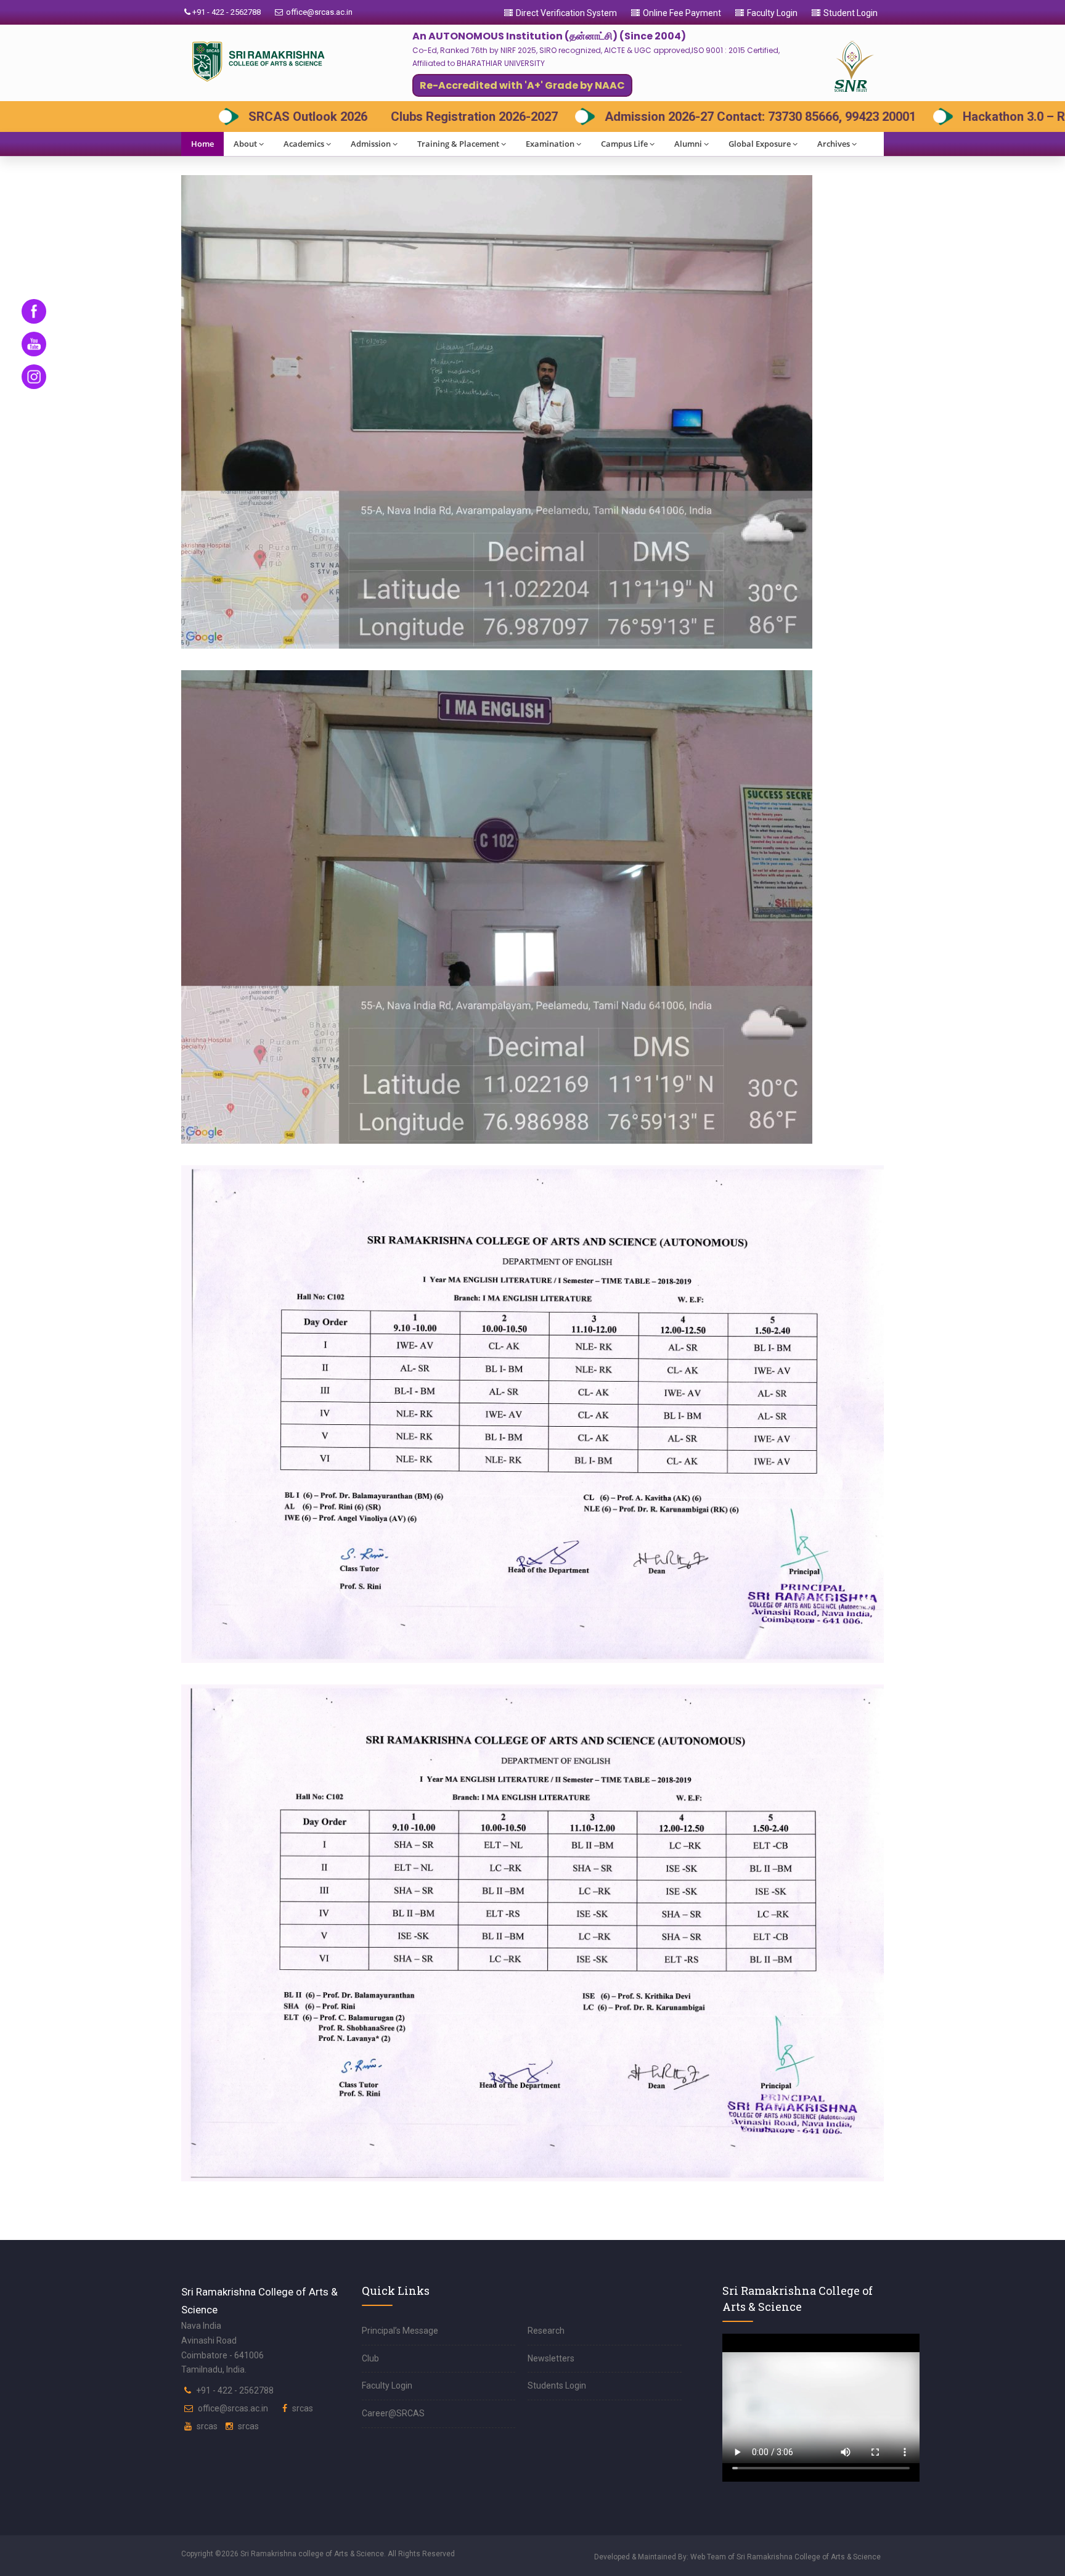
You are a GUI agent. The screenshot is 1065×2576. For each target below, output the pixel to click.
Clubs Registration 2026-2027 (142, 117)
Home (202, 144)
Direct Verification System (566, 13)
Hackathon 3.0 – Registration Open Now (743, 117)
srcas (303, 2408)
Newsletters (551, 2358)
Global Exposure (760, 144)
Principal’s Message (400, 2331)
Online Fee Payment (682, 13)
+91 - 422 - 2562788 (226, 12)
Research (546, 2331)
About (245, 144)
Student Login (851, 13)
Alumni (688, 144)
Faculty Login (772, 13)
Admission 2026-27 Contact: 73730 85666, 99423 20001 (428, 117)
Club (370, 2358)
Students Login (557, 2385)
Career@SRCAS (393, 2413)
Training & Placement (458, 144)
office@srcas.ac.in (319, 12)
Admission (371, 144)
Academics (304, 144)
